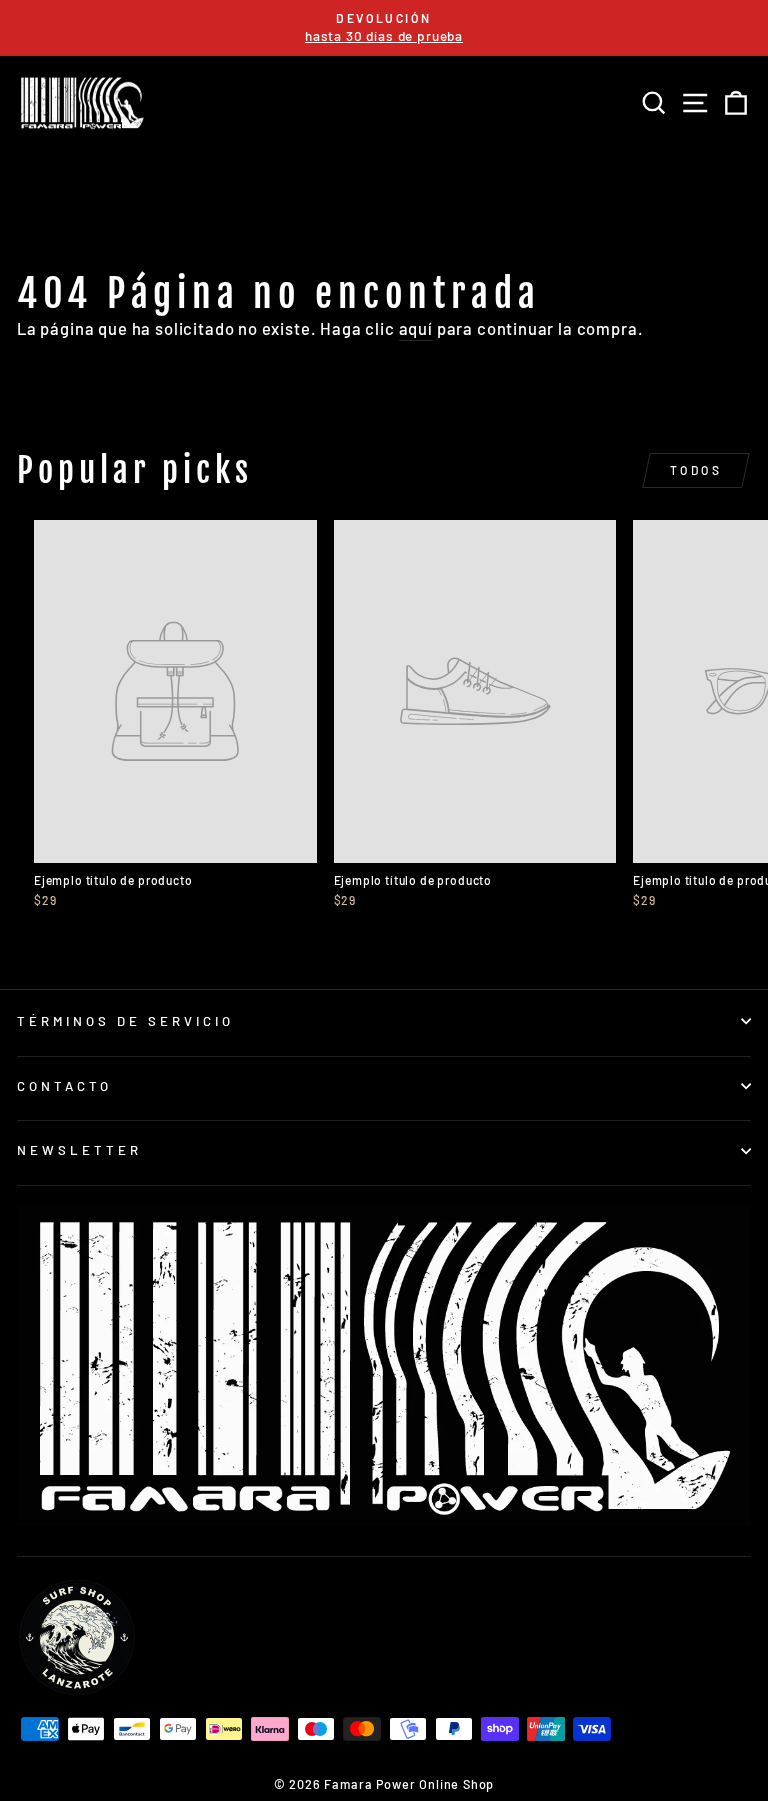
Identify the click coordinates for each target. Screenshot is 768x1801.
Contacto (64, 1086)
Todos (696, 470)
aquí (416, 328)
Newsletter (79, 1150)
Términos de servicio (125, 1021)
